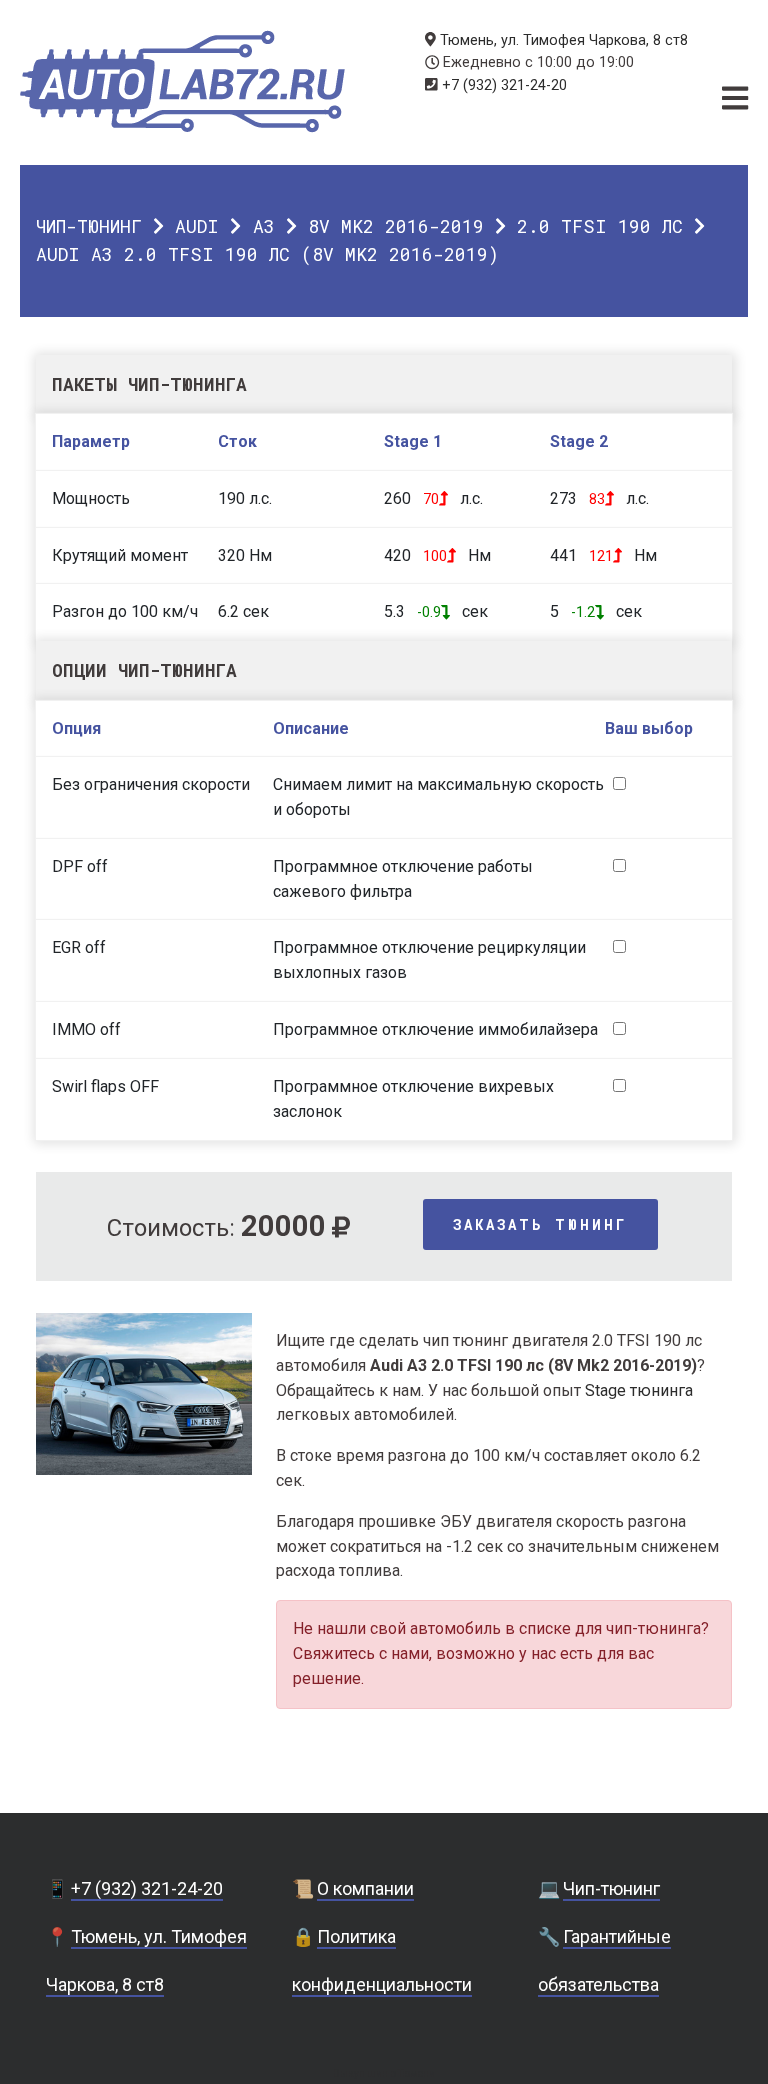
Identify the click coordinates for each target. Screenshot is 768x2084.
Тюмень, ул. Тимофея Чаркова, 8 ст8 (564, 40)
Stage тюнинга (639, 1390)
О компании (365, 1888)
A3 (264, 226)
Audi (197, 226)
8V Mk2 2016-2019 (396, 226)
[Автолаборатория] (182, 81)
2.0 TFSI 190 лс (600, 226)
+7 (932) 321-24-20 (504, 85)
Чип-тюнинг (89, 226)
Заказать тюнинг (540, 1224)
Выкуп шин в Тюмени (384, 2073)
